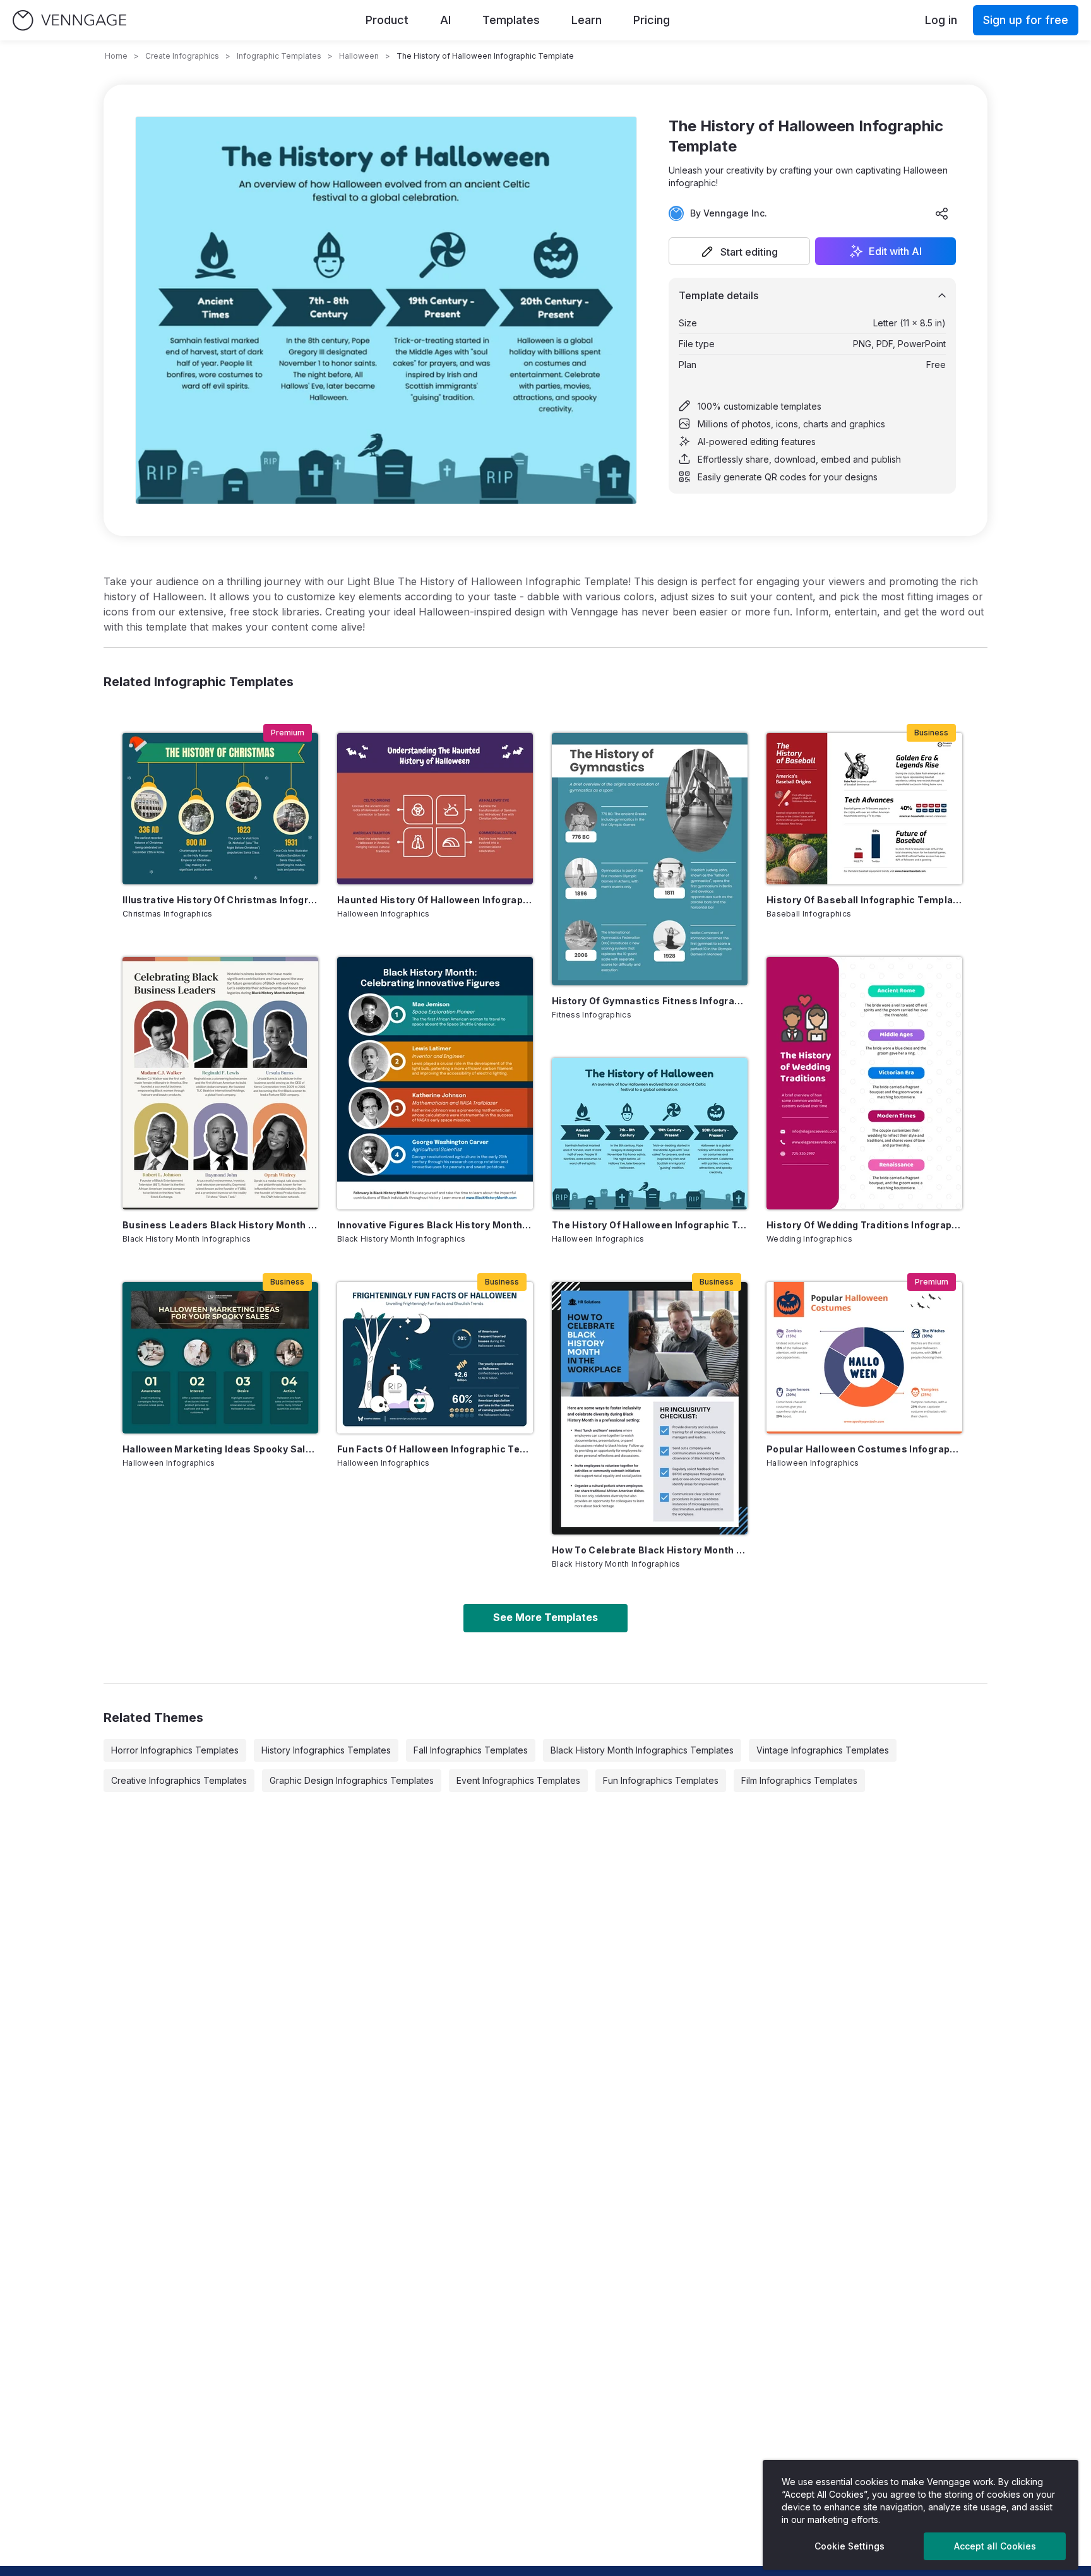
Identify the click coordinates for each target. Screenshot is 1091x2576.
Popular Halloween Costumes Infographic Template (864, 1449)
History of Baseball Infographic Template (864, 900)
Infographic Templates (279, 56)
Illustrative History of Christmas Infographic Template (220, 900)
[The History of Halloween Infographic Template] (650, 1134)
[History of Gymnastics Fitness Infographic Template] (650, 859)
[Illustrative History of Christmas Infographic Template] (220, 809)
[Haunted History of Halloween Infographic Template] (435, 809)
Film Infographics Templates (799, 1780)
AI (445, 20)
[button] (739, 251)
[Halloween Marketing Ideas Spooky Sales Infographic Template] (220, 1358)
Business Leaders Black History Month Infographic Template (220, 1225)
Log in (941, 20)
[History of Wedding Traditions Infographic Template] (864, 1083)
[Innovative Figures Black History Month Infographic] (435, 1083)
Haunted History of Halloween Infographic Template (435, 900)
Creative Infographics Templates (179, 1780)
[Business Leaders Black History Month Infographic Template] (220, 1083)
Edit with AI (895, 251)
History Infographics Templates (326, 1750)
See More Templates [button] (545, 1617)
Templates (511, 20)
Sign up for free (1026, 20)
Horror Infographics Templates (175, 1750)
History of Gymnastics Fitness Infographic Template (650, 1001)
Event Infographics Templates (518, 1780)
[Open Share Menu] (942, 213)
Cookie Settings (850, 2546)
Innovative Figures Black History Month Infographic (435, 1225)
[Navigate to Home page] (69, 21)
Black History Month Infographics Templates (642, 1750)
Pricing (652, 20)
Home (116, 56)
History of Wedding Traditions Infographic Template (864, 1225)
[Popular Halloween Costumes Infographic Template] (864, 1358)
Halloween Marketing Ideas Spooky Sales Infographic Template (220, 1449)
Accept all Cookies (995, 2546)
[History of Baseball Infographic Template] (864, 809)
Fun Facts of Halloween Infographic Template (435, 1449)
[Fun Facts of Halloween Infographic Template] (435, 1358)
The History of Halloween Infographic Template (650, 1225)
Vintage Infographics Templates (823, 1750)
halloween (359, 56)
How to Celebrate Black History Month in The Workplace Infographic (650, 1550)
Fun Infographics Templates (661, 1780)
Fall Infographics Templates (471, 1750)
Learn (587, 20)
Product (387, 20)
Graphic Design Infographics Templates (352, 1780)
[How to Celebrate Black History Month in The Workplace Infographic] (650, 1408)
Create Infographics (182, 56)
